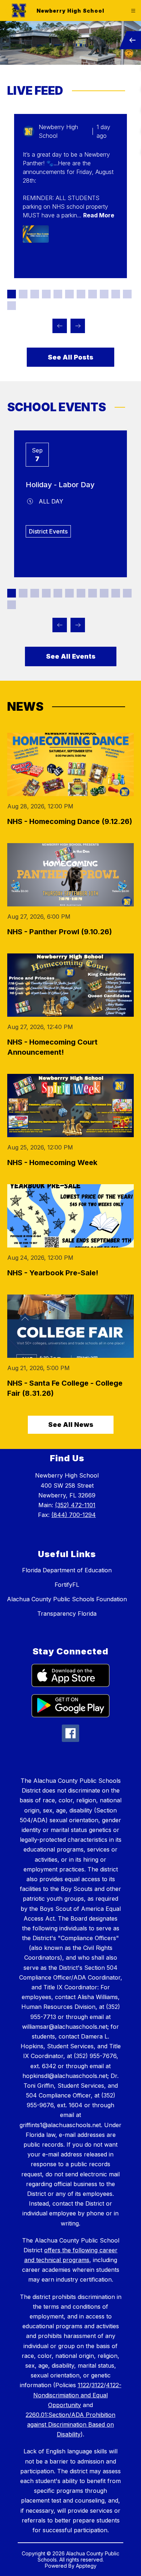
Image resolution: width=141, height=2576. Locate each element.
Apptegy (86, 2566)
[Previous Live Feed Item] (60, 326)
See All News (71, 1425)
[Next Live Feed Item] (78, 326)
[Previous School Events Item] (60, 625)
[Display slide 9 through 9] (104, 294)
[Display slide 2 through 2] (23, 294)
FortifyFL (67, 1585)
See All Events (71, 656)
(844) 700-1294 (74, 1515)
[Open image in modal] (36, 234)
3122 (98, 2385)
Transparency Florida (67, 1614)
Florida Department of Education (67, 1570)
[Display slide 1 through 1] (12, 294)
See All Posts (70, 357)
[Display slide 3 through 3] (35, 294)
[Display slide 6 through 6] (69, 294)
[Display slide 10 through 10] (116, 294)
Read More (99, 215)
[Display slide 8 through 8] (93, 294)
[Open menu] (133, 11)
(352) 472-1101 (75, 1505)
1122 (84, 2385)
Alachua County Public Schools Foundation (67, 1599)
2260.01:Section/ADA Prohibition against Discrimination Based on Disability (70, 2424)
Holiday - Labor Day (60, 485)
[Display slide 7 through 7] (81, 294)
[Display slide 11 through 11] (127, 294)
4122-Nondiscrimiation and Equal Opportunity (77, 2395)
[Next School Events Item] (78, 625)
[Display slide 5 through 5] (58, 294)
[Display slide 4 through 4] (46, 294)
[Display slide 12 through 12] (12, 306)
